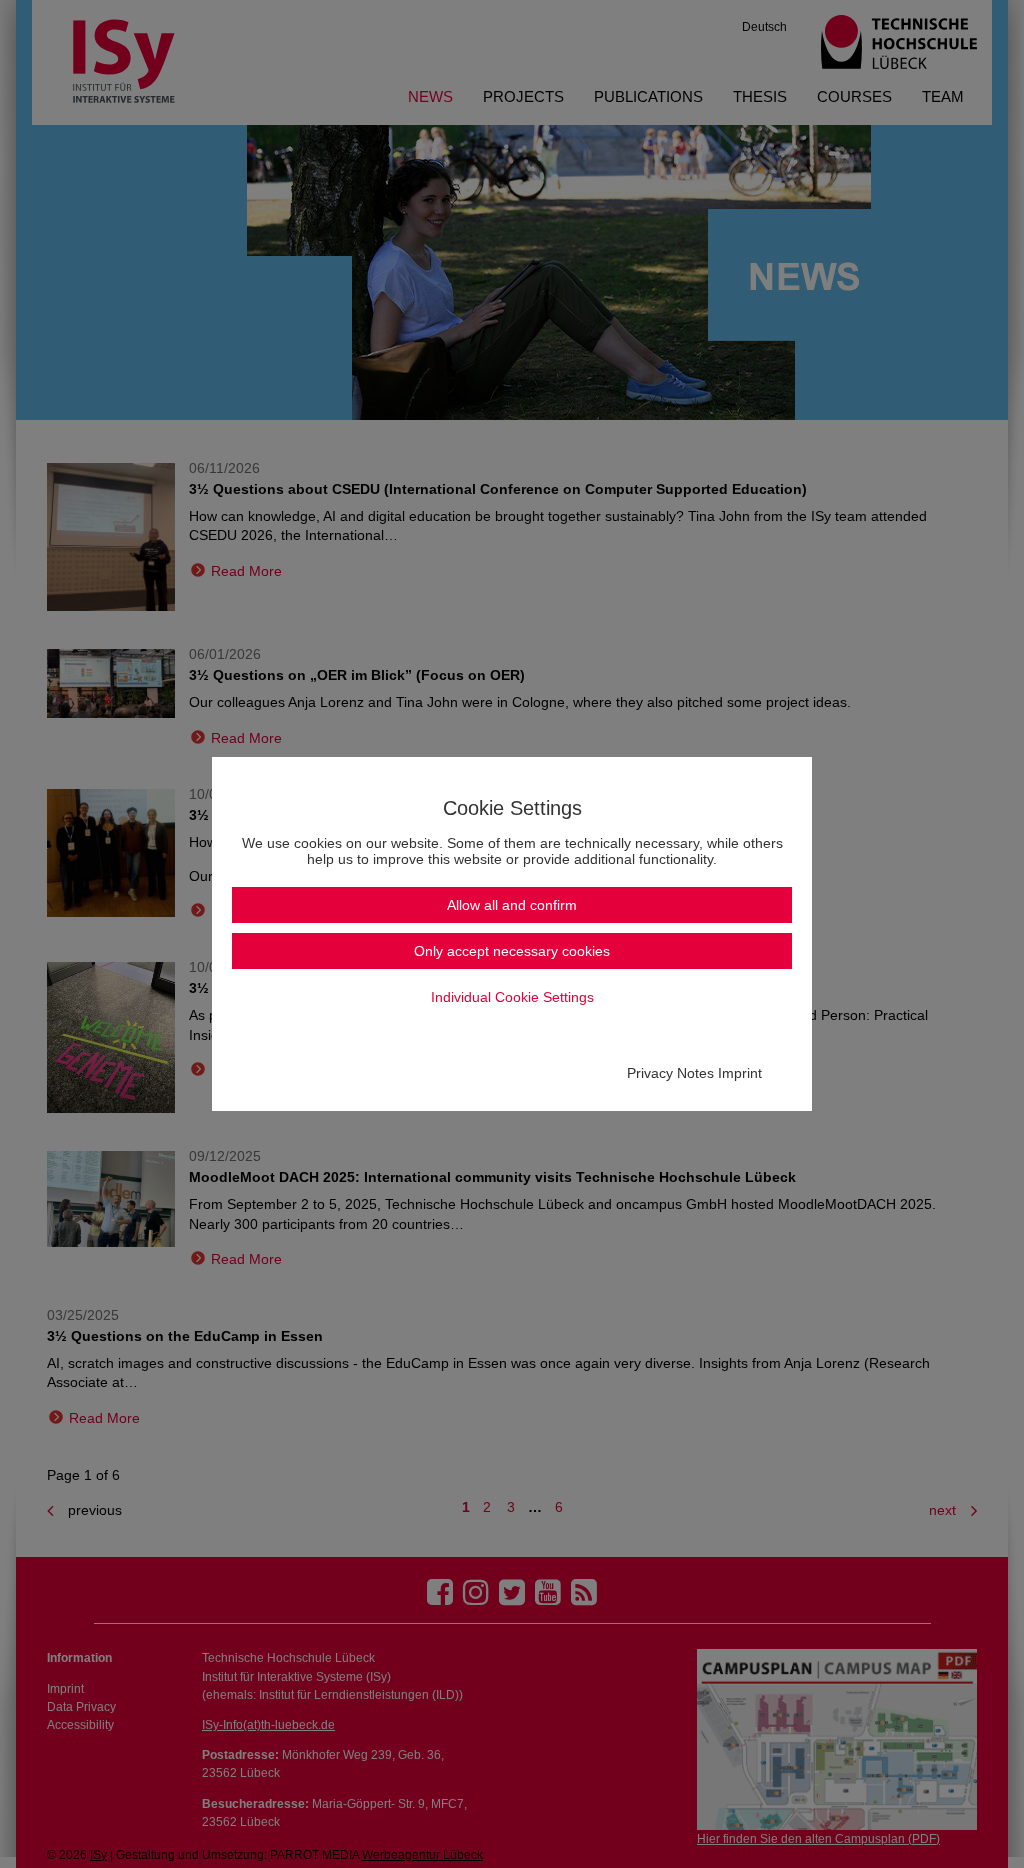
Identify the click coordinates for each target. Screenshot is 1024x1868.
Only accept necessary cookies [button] (512, 951)
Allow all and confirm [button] (512, 905)
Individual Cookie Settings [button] (512, 997)
